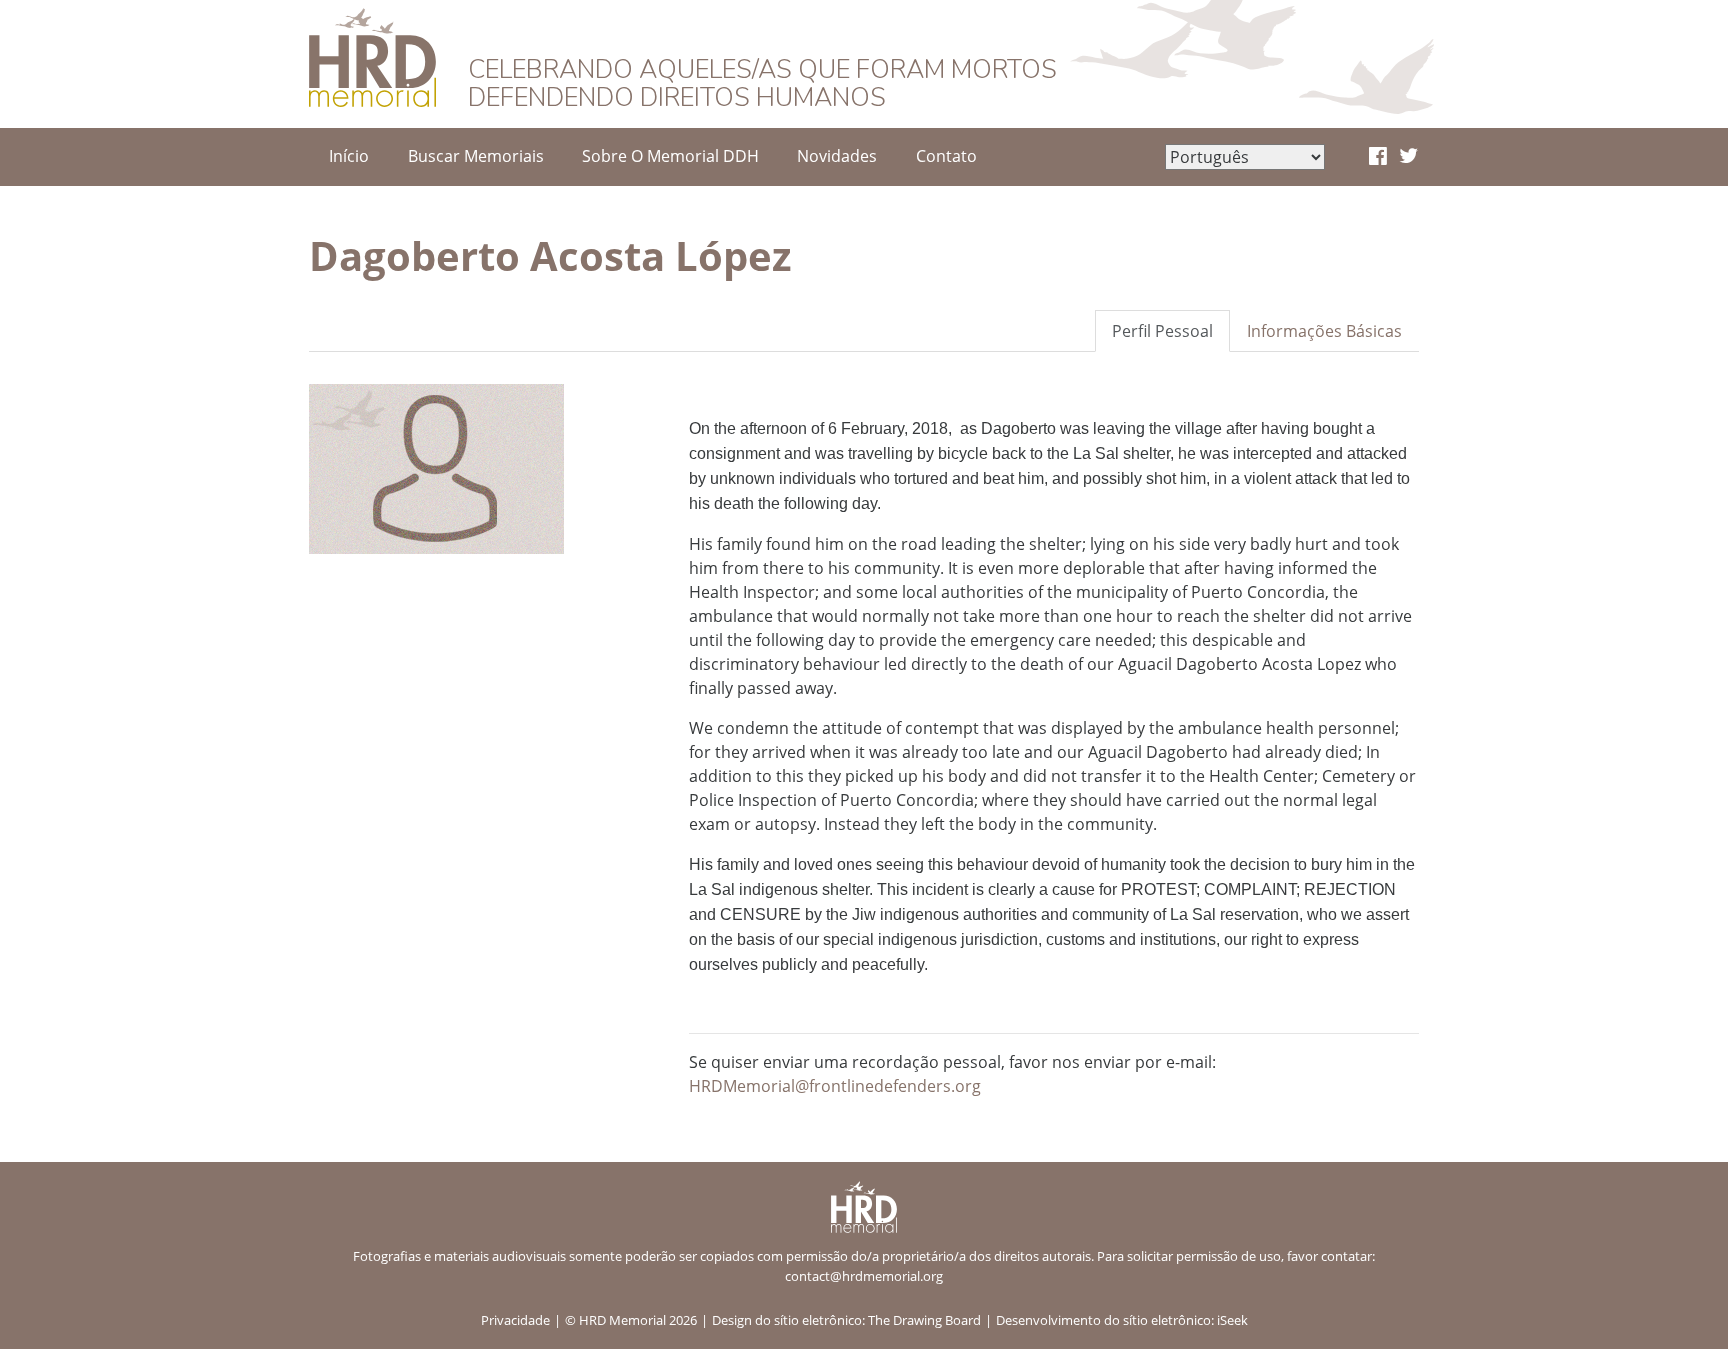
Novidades (837, 156)
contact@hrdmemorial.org (864, 1276)
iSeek (1232, 1320)
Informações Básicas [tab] (1324, 331)
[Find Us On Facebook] (1378, 157)
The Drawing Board (924, 1320)
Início (349, 156)
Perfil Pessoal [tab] (1162, 331)
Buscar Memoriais (476, 156)
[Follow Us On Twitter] (1408, 157)
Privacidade (515, 1320)
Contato (946, 156)
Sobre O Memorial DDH (670, 156)
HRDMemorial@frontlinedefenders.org (835, 1086)
